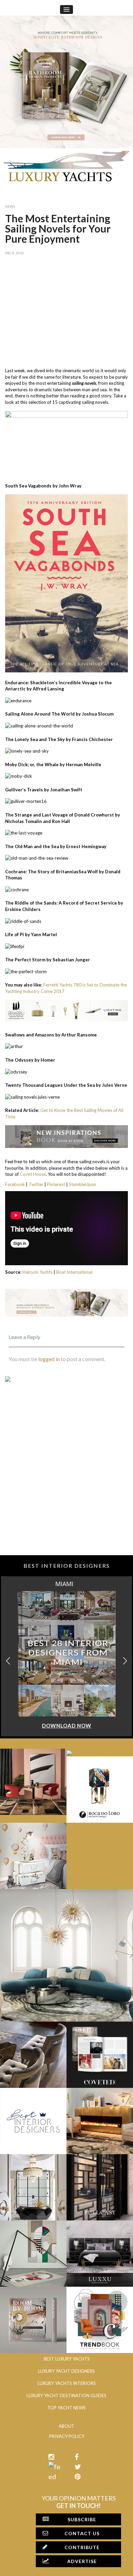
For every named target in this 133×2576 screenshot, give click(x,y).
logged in (49, 1359)
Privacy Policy (67, 2436)
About (66, 2426)
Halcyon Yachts (38, 1272)
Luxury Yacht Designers (66, 2371)
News (10, 206)
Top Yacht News (66, 2408)
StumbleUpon (83, 1184)
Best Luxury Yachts (67, 2359)
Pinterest (56, 1184)
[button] (125, 1661)
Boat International (74, 1272)
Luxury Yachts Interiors (67, 2383)
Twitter (36, 1184)
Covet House (33, 1174)
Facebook (15, 1184)
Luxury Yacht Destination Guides (66, 2395)
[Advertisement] (66, 310)
